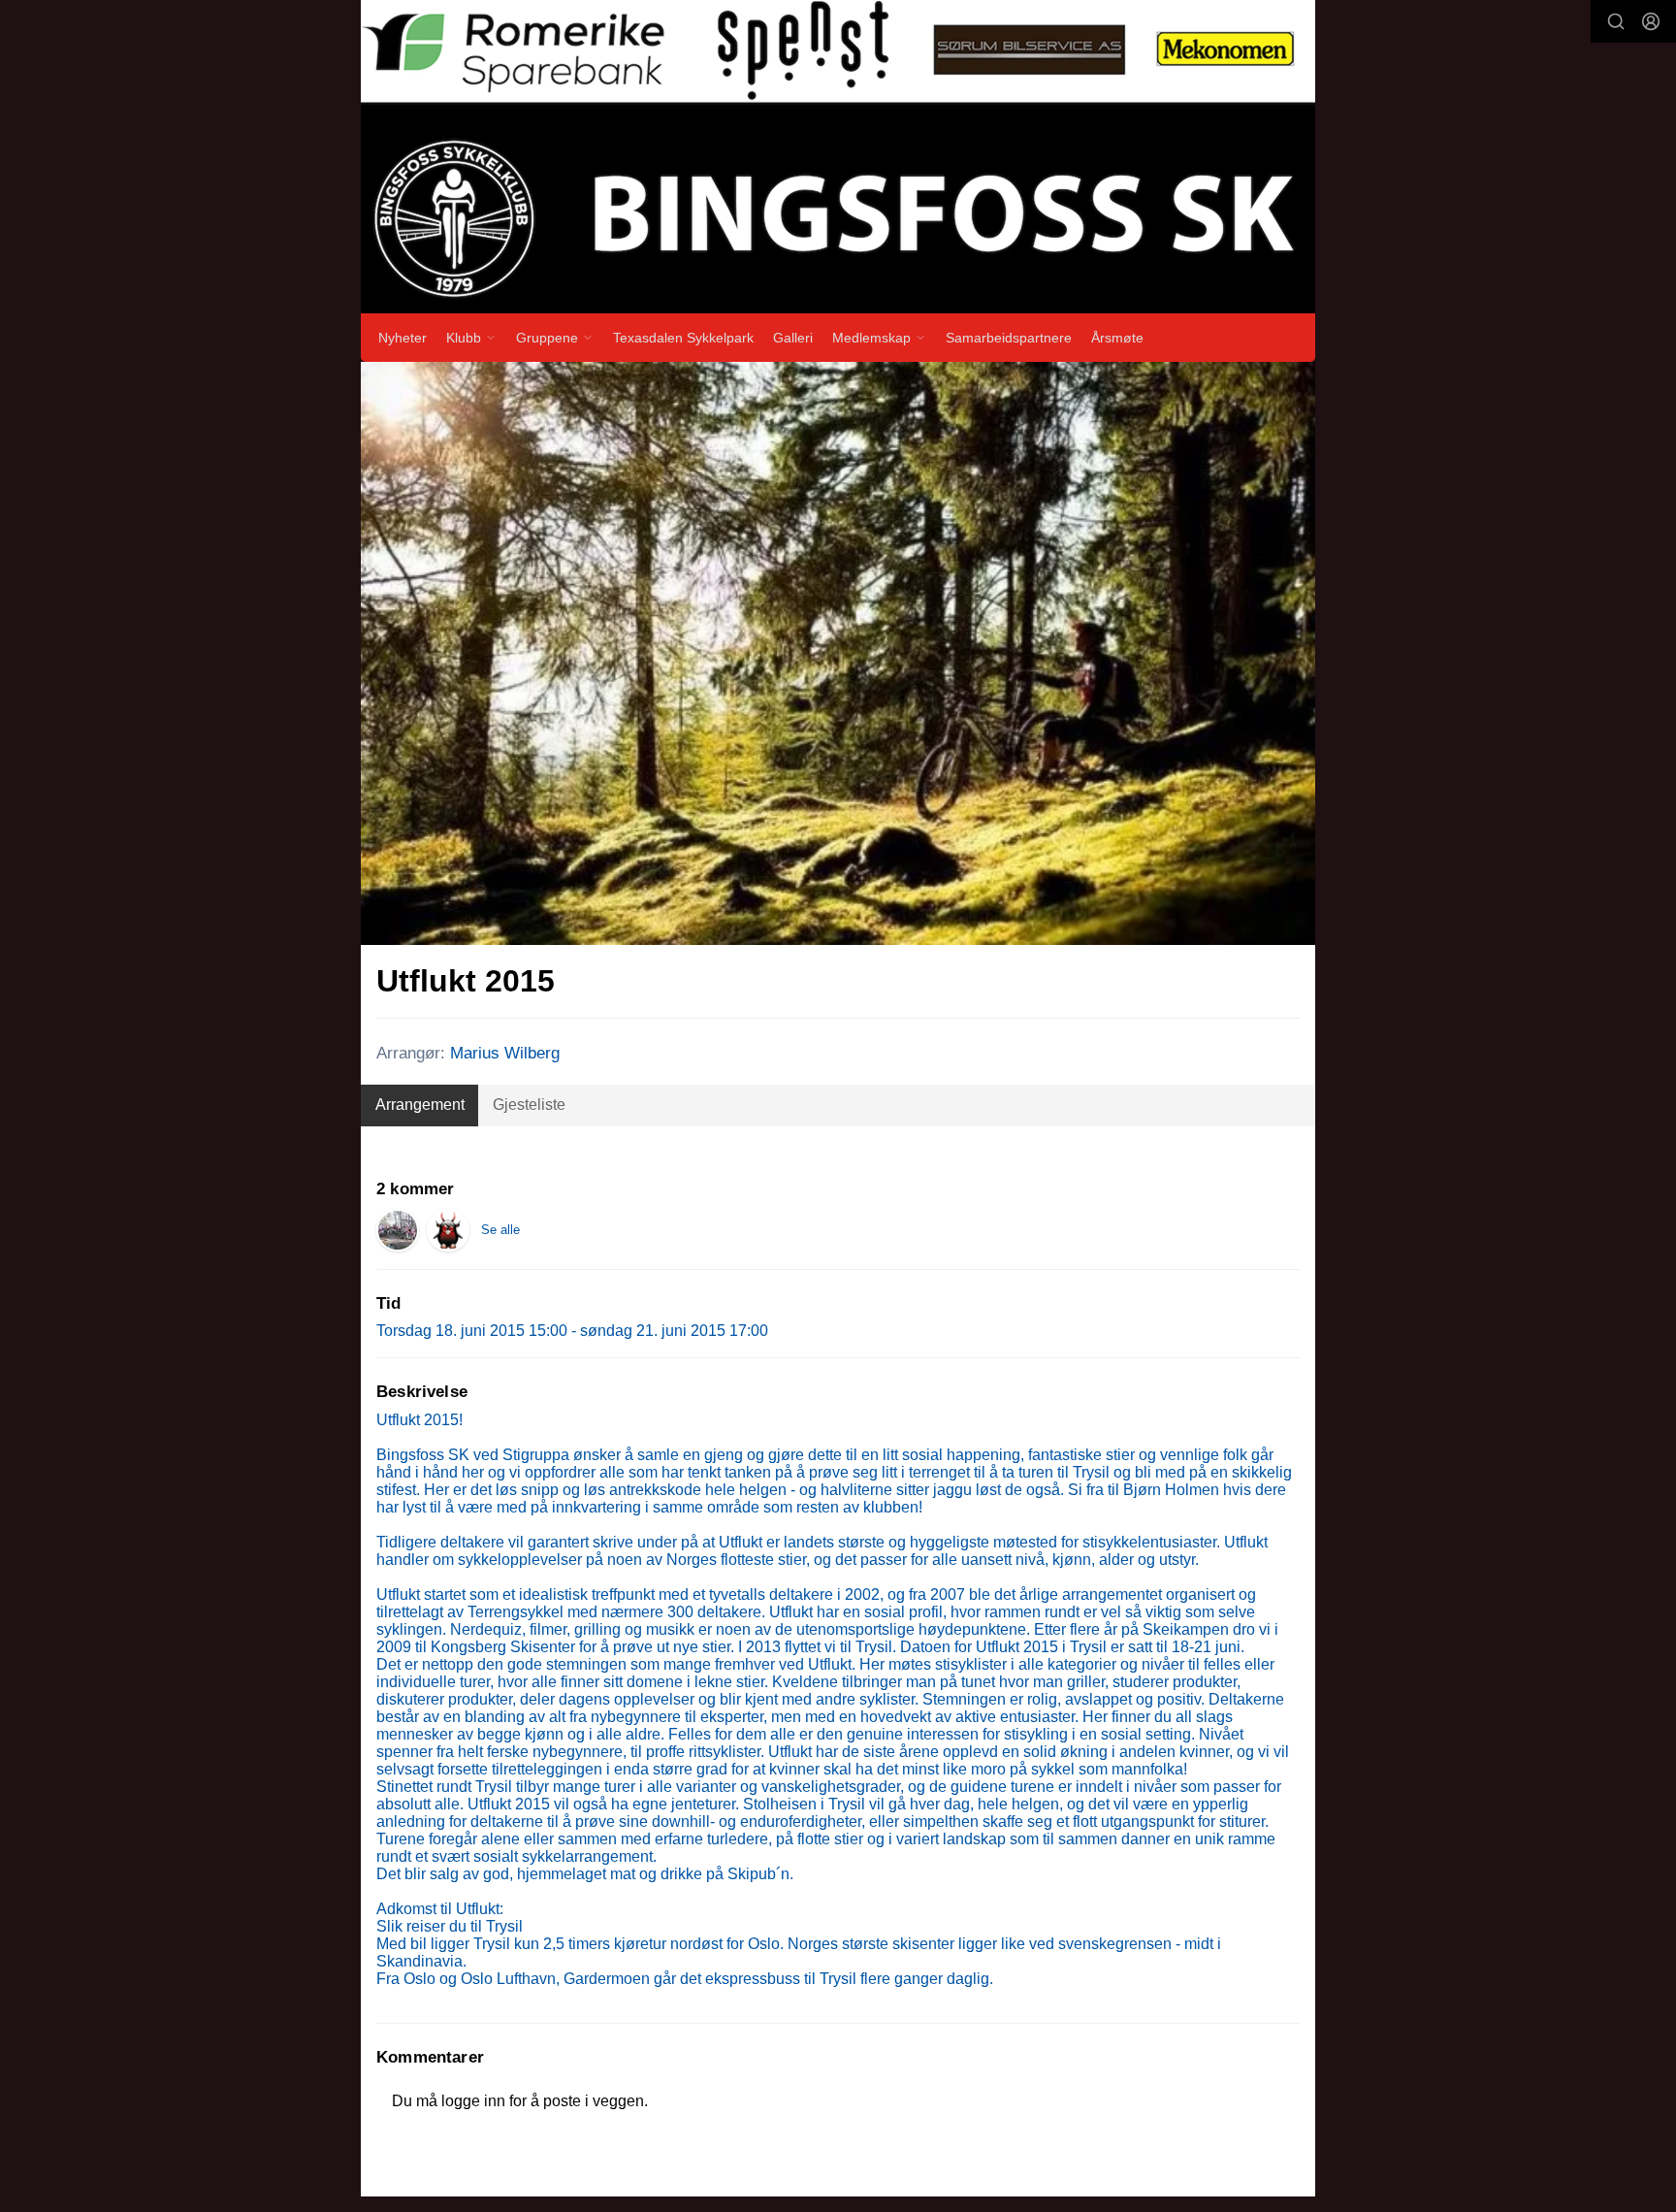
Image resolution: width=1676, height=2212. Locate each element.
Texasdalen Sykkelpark (683, 338)
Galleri (793, 338)
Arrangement (420, 1105)
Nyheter (403, 338)
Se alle (500, 1230)
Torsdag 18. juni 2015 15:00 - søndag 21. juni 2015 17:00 (572, 1331)
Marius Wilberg (505, 1053)
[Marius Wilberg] (448, 1230)
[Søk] (1616, 21)
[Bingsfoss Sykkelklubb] (838, 157)
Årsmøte (1117, 338)
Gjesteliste (529, 1105)
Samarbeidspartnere (1009, 338)
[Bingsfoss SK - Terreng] (398, 1230)
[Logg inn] (1651, 21)
